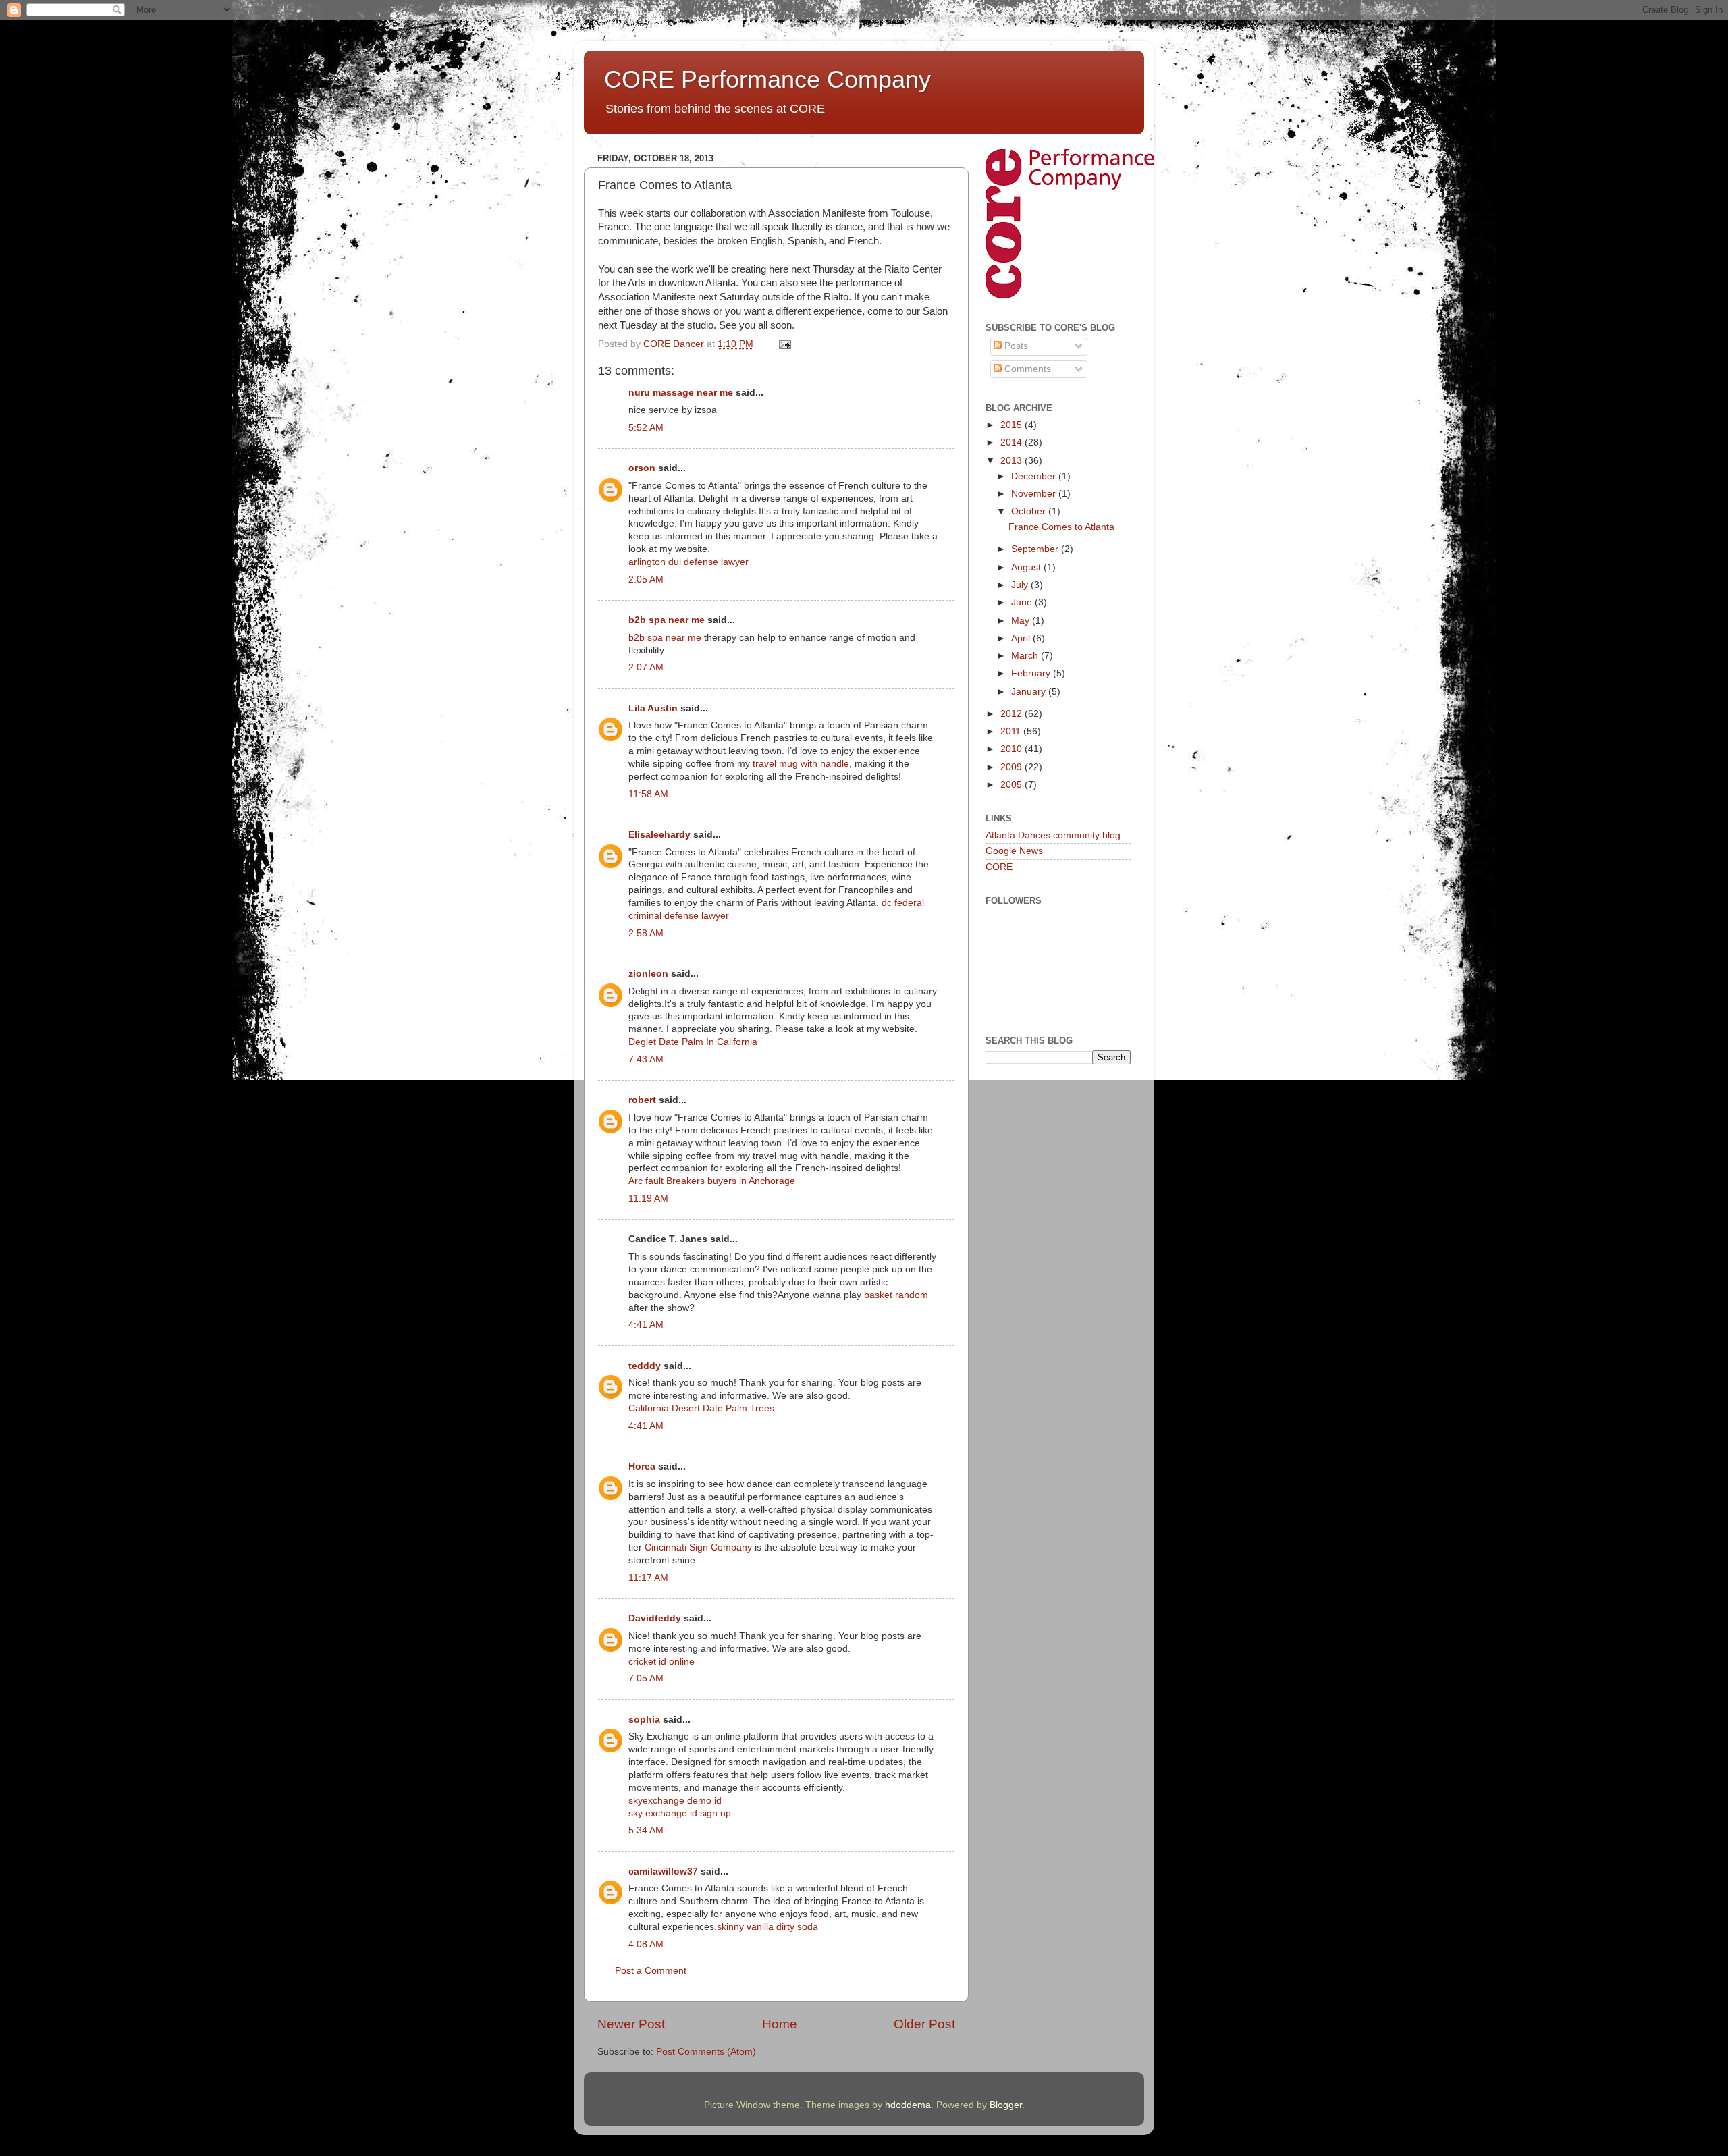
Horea (642, 1466)
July (1021, 585)
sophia (644, 1720)
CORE (999, 867)
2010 (1013, 749)
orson (642, 468)
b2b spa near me (667, 620)
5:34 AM (646, 1830)
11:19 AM (648, 1198)
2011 (1012, 731)
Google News (1014, 851)
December (1035, 476)
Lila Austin (653, 708)
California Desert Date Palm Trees (701, 1408)
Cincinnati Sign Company (698, 1547)
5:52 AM (646, 428)
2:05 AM (646, 580)
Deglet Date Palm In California (693, 1042)
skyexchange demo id (675, 1801)
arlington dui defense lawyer (688, 562)
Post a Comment (651, 1971)
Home (780, 2024)
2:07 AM (646, 667)
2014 (1013, 442)
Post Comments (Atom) (706, 2052)
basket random (896, 1295)
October (1030, 511)
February (1032, 673)
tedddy (645, 1366)
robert (642, 1100)
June (1023, 602)
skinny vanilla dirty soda (767, 1927)
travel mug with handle (801, 764)
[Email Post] (784, 344)
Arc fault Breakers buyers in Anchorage (712, 1181)
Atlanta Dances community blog (1053, 835)
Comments (1026, 369)
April (1022, 638)
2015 (1013, 425)
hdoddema (908, 2105)
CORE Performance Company (767, 79)
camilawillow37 (663, 1871)
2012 (1013, 714)
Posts (1015, 346)
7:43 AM (646, 1059)
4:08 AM (646, 1944)
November (1035, 494)
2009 (1013, 767)
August (1027, 567)
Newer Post (631, 2024)
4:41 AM (646, 1325)
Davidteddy (655, 1618)
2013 (1013, 461)
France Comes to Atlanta (1061, 527)
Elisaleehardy (659, 835)
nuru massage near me (681, 393)
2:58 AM (646, 933)
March (1026, 656)
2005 (1013, 785)
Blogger (1006, 2105)
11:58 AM (648, 794)
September (1036, 549)
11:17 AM (648, 1578)
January (1030, 692)
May (1022, 621)
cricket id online (661, 1662)
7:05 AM (646, 1678)
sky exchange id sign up (680, 1813)
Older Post (924, 2024)
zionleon (648, 974)
